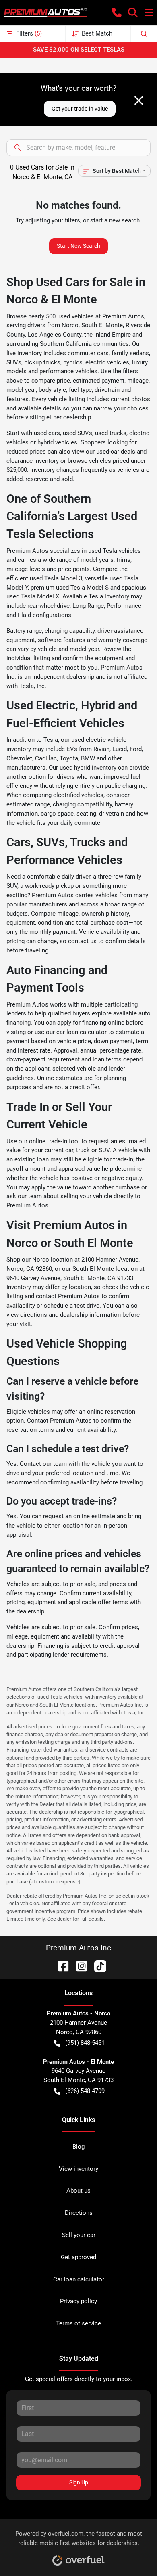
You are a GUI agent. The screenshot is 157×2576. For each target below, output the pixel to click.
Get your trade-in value (80, 109)
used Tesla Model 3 (56, 578)
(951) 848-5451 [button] (85, 2043)
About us (78, 2191)
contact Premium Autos (68, 1296)
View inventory (78, 2169)
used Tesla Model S (82, 588)
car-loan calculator (82, 1032)
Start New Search (78, 246)
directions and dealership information (70, 1315)
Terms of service (78, 2323)
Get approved (78, 2257)
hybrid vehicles (57, 442)
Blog (78, 2147)
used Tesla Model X (33, 596)
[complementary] (133, 2552)
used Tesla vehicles (115, 551)
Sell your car (79, 2235)
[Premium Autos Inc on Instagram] (78, 1966)
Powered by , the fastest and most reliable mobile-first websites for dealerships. (79, 2538)
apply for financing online (91, 1023)
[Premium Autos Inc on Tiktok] (97, 1966)
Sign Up (79, 2482)
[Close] (139, 100)
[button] (117, 13)
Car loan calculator (79, 2279)
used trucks (111, 433)
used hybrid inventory (88, 768)
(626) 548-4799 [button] (85, 2091)
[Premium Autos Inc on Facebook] (60, 1966)
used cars (47, 433)
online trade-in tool (54, 1141)
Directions (79, 2213)
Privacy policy (78, 2301)
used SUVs (77, 433)
